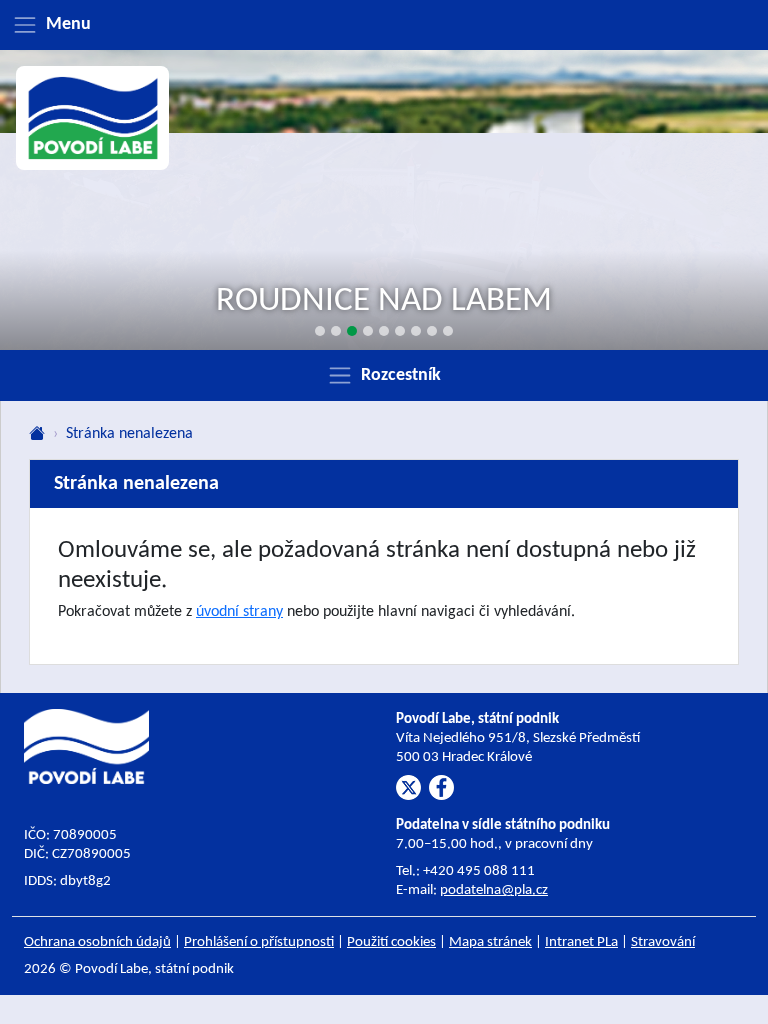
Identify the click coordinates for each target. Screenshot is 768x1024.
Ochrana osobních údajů (97, 942)
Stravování (663, 942)
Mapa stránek (490, 942)
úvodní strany (239, 612)
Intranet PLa (581, 942)
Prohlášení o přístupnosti (259, 942)
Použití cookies (391, 942)
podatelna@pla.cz (494, 890)
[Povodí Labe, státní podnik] (93, 118)
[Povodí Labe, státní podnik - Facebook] (441, 787)
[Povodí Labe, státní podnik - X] (408, 787)
